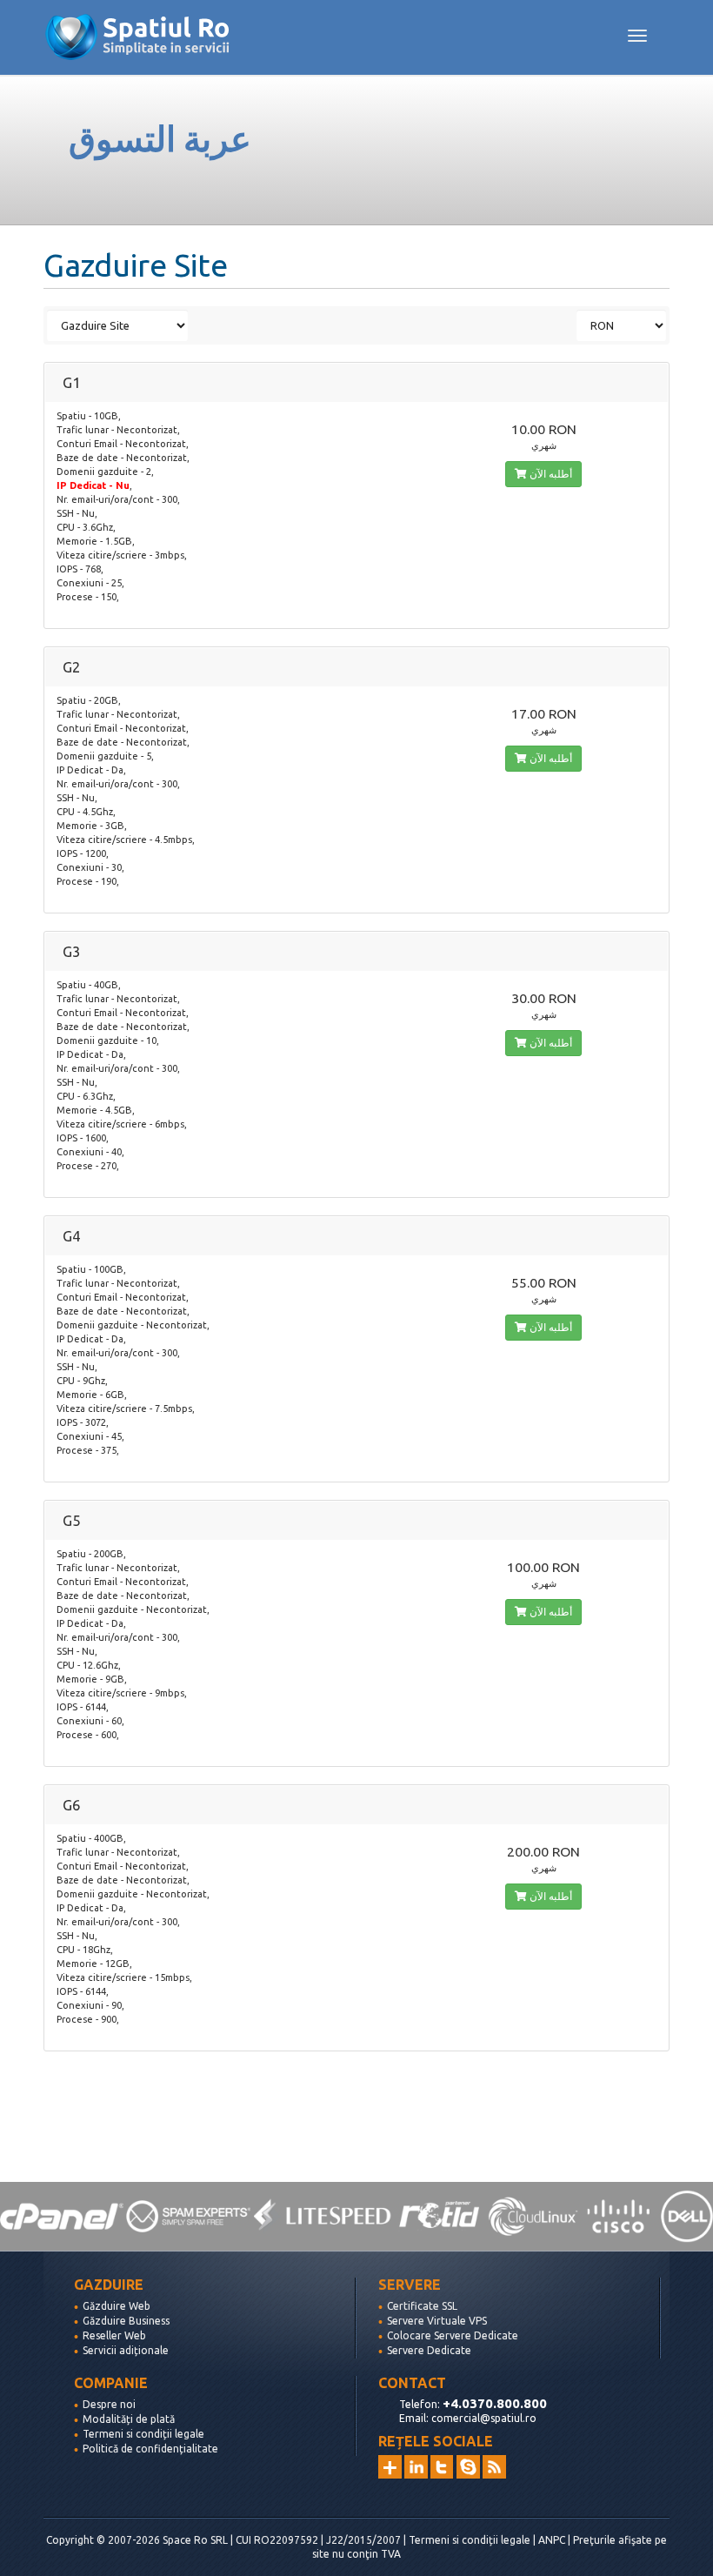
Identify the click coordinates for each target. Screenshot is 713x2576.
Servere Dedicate (429, 2350)
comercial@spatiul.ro (484, 2418)
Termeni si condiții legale (143, 2434)
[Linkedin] (416, 2467)
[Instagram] (390, 2467)
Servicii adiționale (126, 2350)
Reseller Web (114, 2335)
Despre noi (109, 2404)
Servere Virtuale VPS (437, 2321)
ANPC (552, 2540)
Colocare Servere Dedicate (453, 2335)
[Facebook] (468, 2467)
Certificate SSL (422, 2306)
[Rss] (494, 2467)
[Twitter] (442, 2467)
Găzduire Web (117, 2306)
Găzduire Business (126, 2321)
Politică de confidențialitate (150, 2449)
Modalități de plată (129, 2419)
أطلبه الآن (550, 474)
